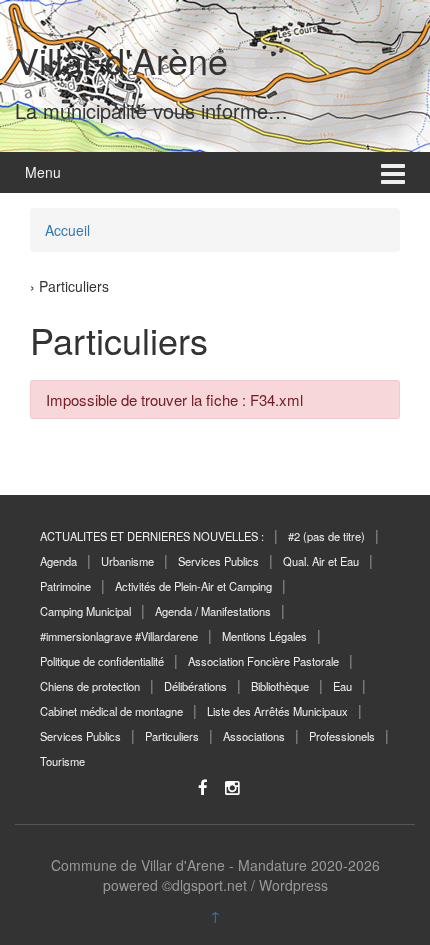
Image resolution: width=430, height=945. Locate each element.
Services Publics (218, 561)
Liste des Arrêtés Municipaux (277, 711)
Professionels (342, 736)
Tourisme (62, 761)
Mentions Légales (264, 636)
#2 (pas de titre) (326, 536)
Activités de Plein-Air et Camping (193, 586)
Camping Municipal (85, 611)
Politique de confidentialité (102, 661)
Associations (254, 736)
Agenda (58, 561)
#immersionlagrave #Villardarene (119, 636)
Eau (342, 686)
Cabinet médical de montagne (111, 711)
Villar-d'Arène (121, 59)
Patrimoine (65, 586)
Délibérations (195, 686)
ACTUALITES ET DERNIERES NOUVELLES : (152, 536)
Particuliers (172, 736)
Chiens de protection (90, 686)
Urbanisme (127, 561)
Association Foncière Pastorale (263, 661)
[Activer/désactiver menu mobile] (393, 172)
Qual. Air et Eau (321, 561)
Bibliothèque (280, 686)
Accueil (67, 230)
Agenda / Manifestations (213, 611)
